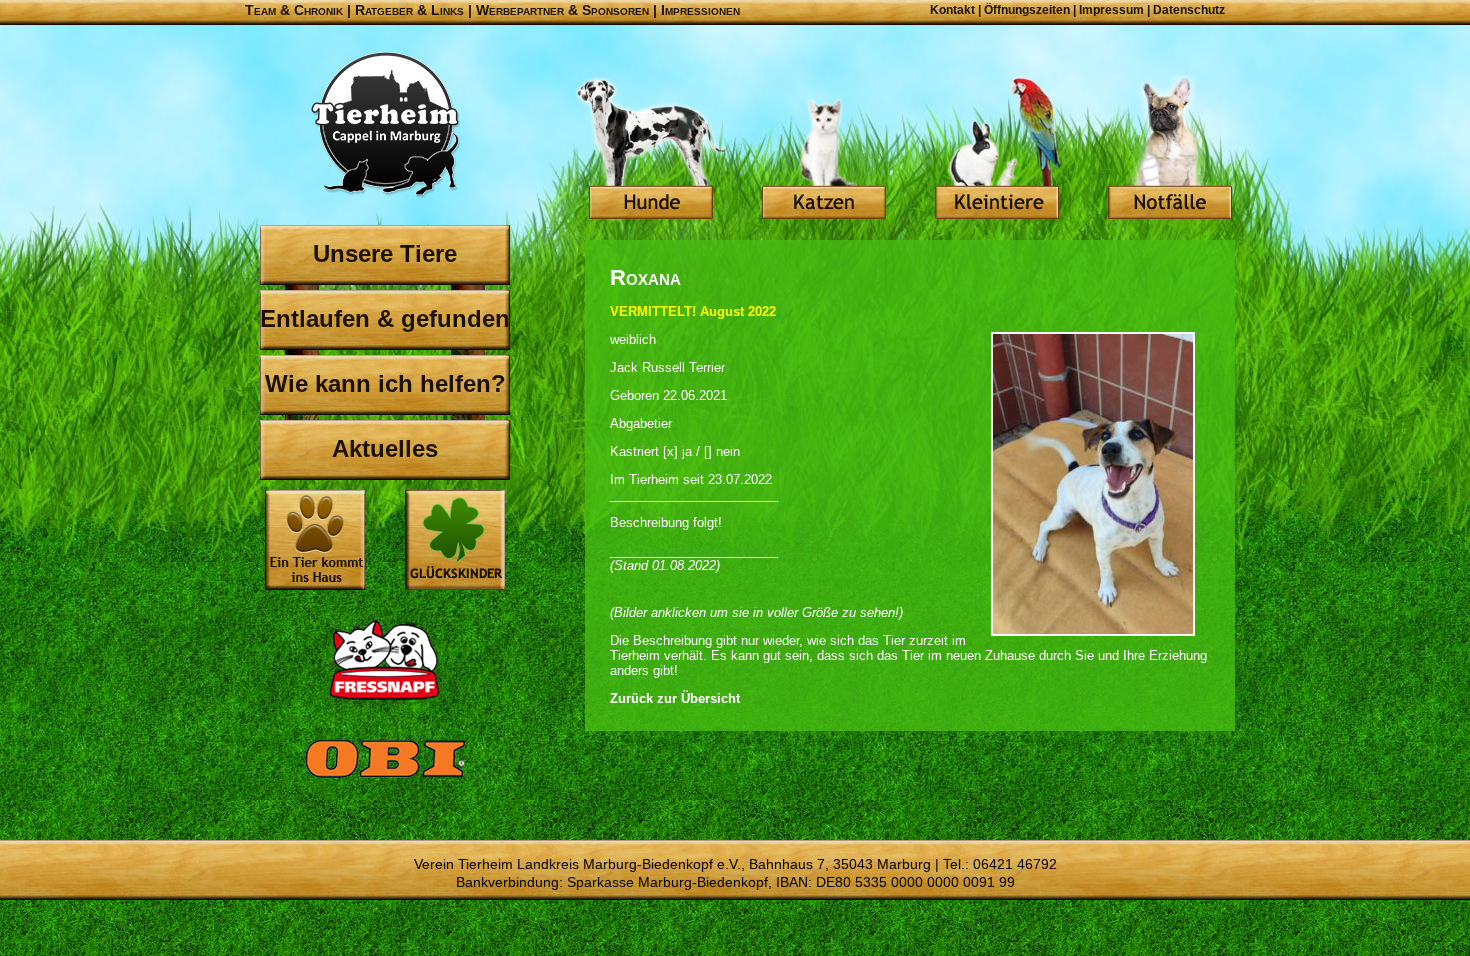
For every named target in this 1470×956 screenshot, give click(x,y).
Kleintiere (997, 150)
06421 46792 (1015, 864)
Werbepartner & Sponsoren (562, 10)
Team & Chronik (294, 10)
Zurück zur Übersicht (675, 698)
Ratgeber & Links (409, 10)
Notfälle (1170, 150)
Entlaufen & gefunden (385, 318)
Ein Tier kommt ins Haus (315, 540)
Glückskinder (455, 542)
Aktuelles (385, 448)
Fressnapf (385, 660)
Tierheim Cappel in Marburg (385, 125)
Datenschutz (1189, 10)
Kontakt (952, 10)
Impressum (1111, 10)
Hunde (651, 150)
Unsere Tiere (385, 253)
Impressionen (700, 10)
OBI (385, 780)
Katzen (824, 150)
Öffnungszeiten (1027, 10)
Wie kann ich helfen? (385, 383)
